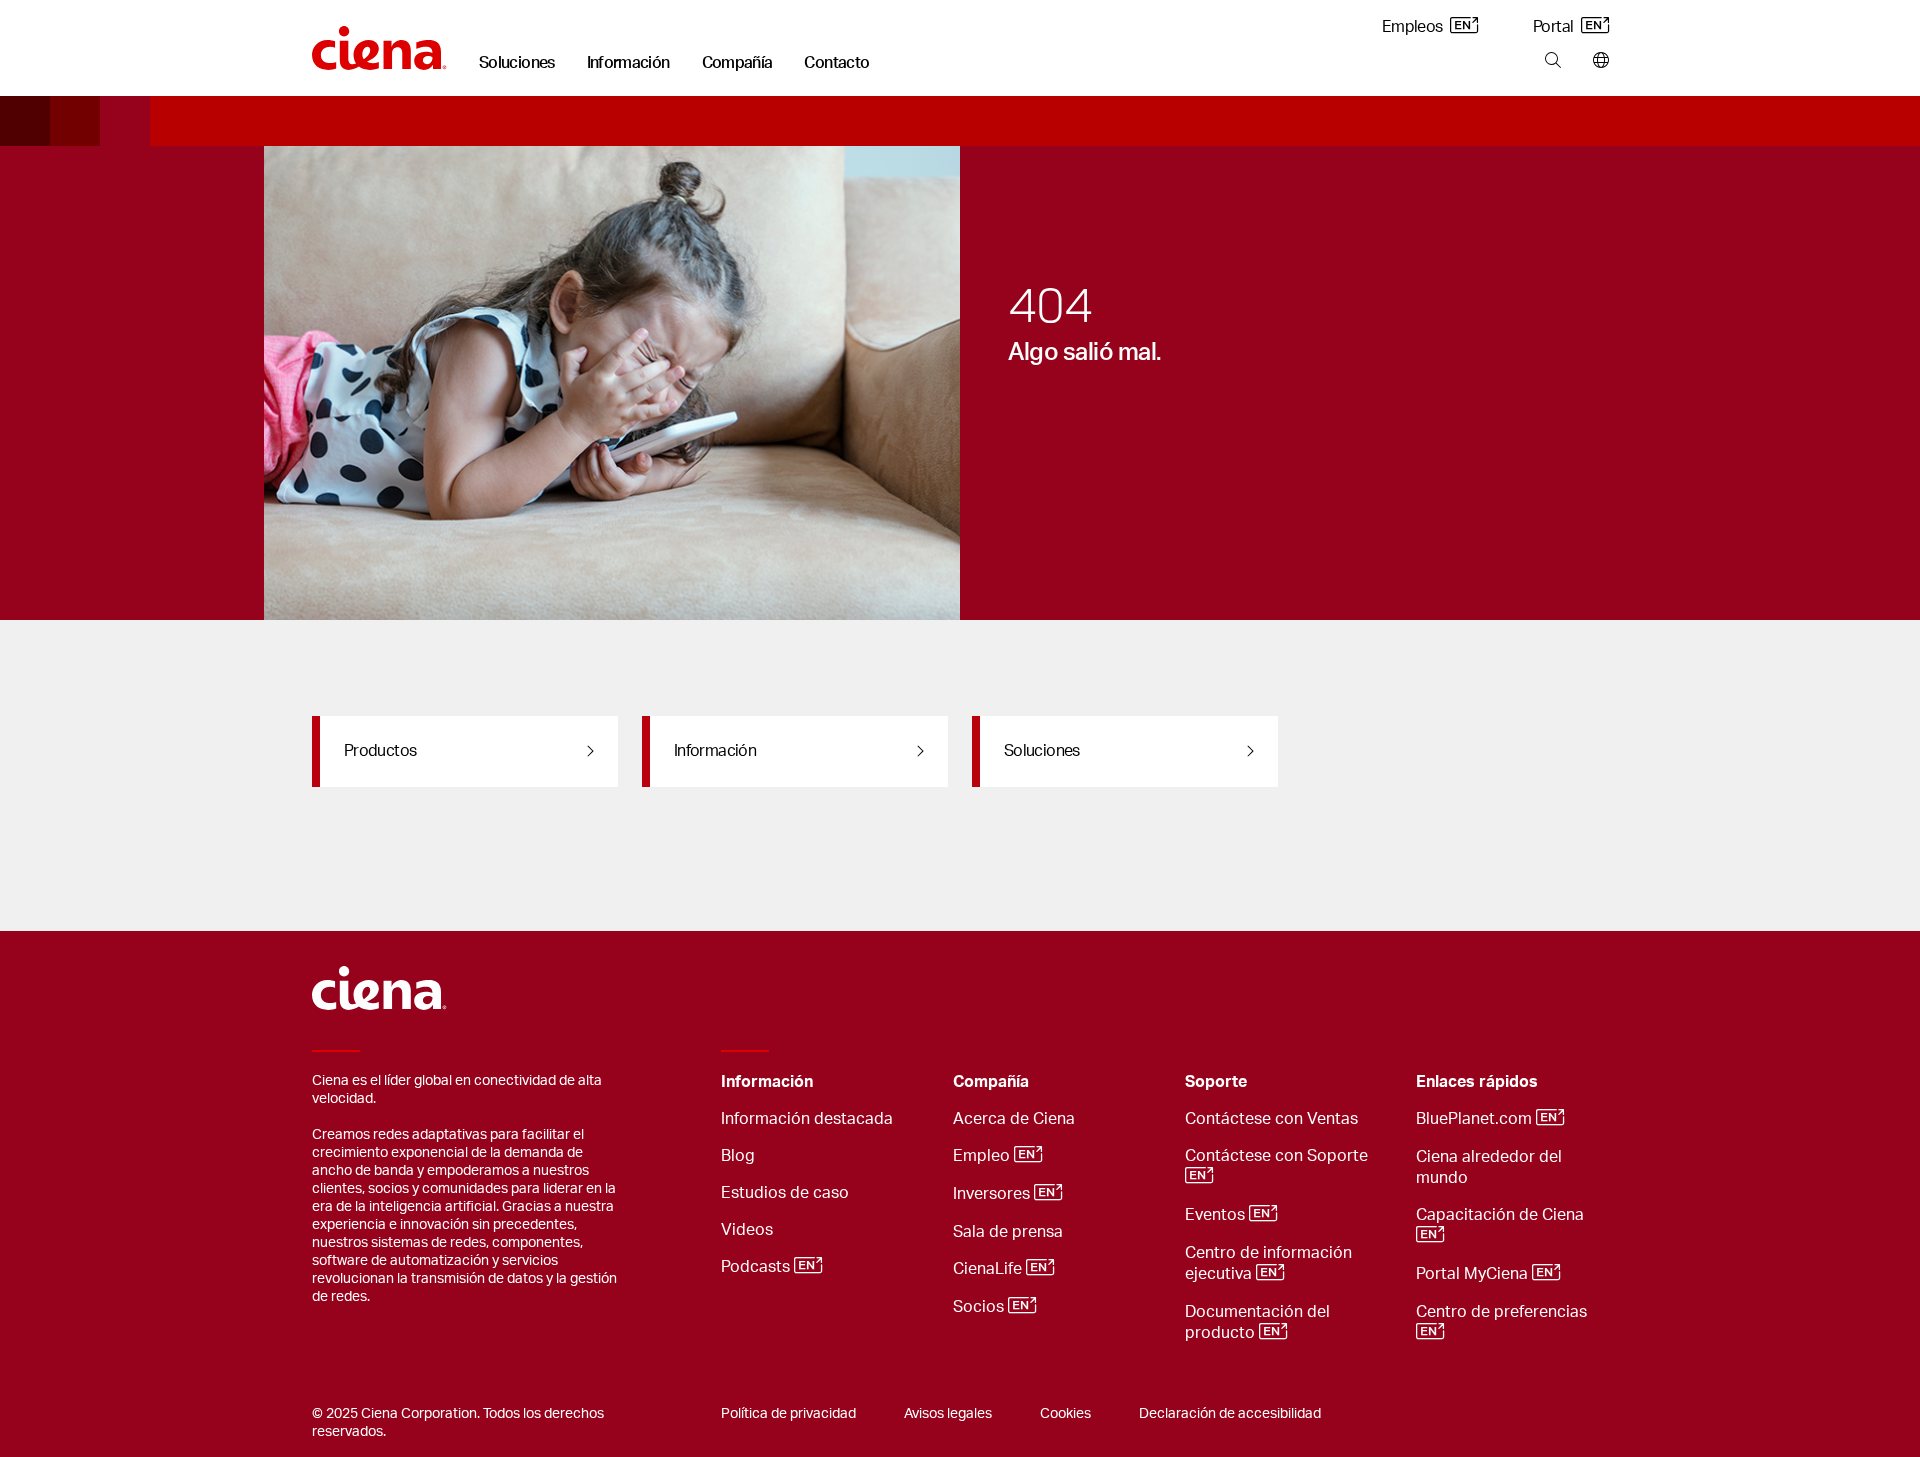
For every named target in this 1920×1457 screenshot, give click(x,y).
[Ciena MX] (379, 979)
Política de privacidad (788, 1414)
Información (628, 63)
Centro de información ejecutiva (1268, 1263)
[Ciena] (379, 41)
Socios (980, 1307)
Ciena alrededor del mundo (1489, 1167)
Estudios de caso (785, 1193)
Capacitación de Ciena (1502, 1215)
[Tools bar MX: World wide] (1596, 61)
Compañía (737, 63)
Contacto (836, 63)
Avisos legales (948, 1414)
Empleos (1414, 27)
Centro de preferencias (1503, 1312)
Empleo (983, 1156)
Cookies (1065, 1414)
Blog (738, 1156)
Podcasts (757, 1267)
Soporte (1216, 1082)
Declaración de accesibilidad (1230, 1414)
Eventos (1217, 1215)
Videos (747, 1230)
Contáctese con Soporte (1278, 1156)
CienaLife (989, 1269)
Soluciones (517, 63)
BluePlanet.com (1476, 1119)
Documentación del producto (1257, 1322)
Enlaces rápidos (1477, 1082)
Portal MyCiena (1474, 1274)
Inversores (993, 1194)
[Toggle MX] (907, 1082)
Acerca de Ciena (1014, 1119)
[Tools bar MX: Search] (1552, 61)
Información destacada (807, 1119)
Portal (1555, 27)
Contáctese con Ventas (1271, 1119)
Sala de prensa (1008, 1232)
